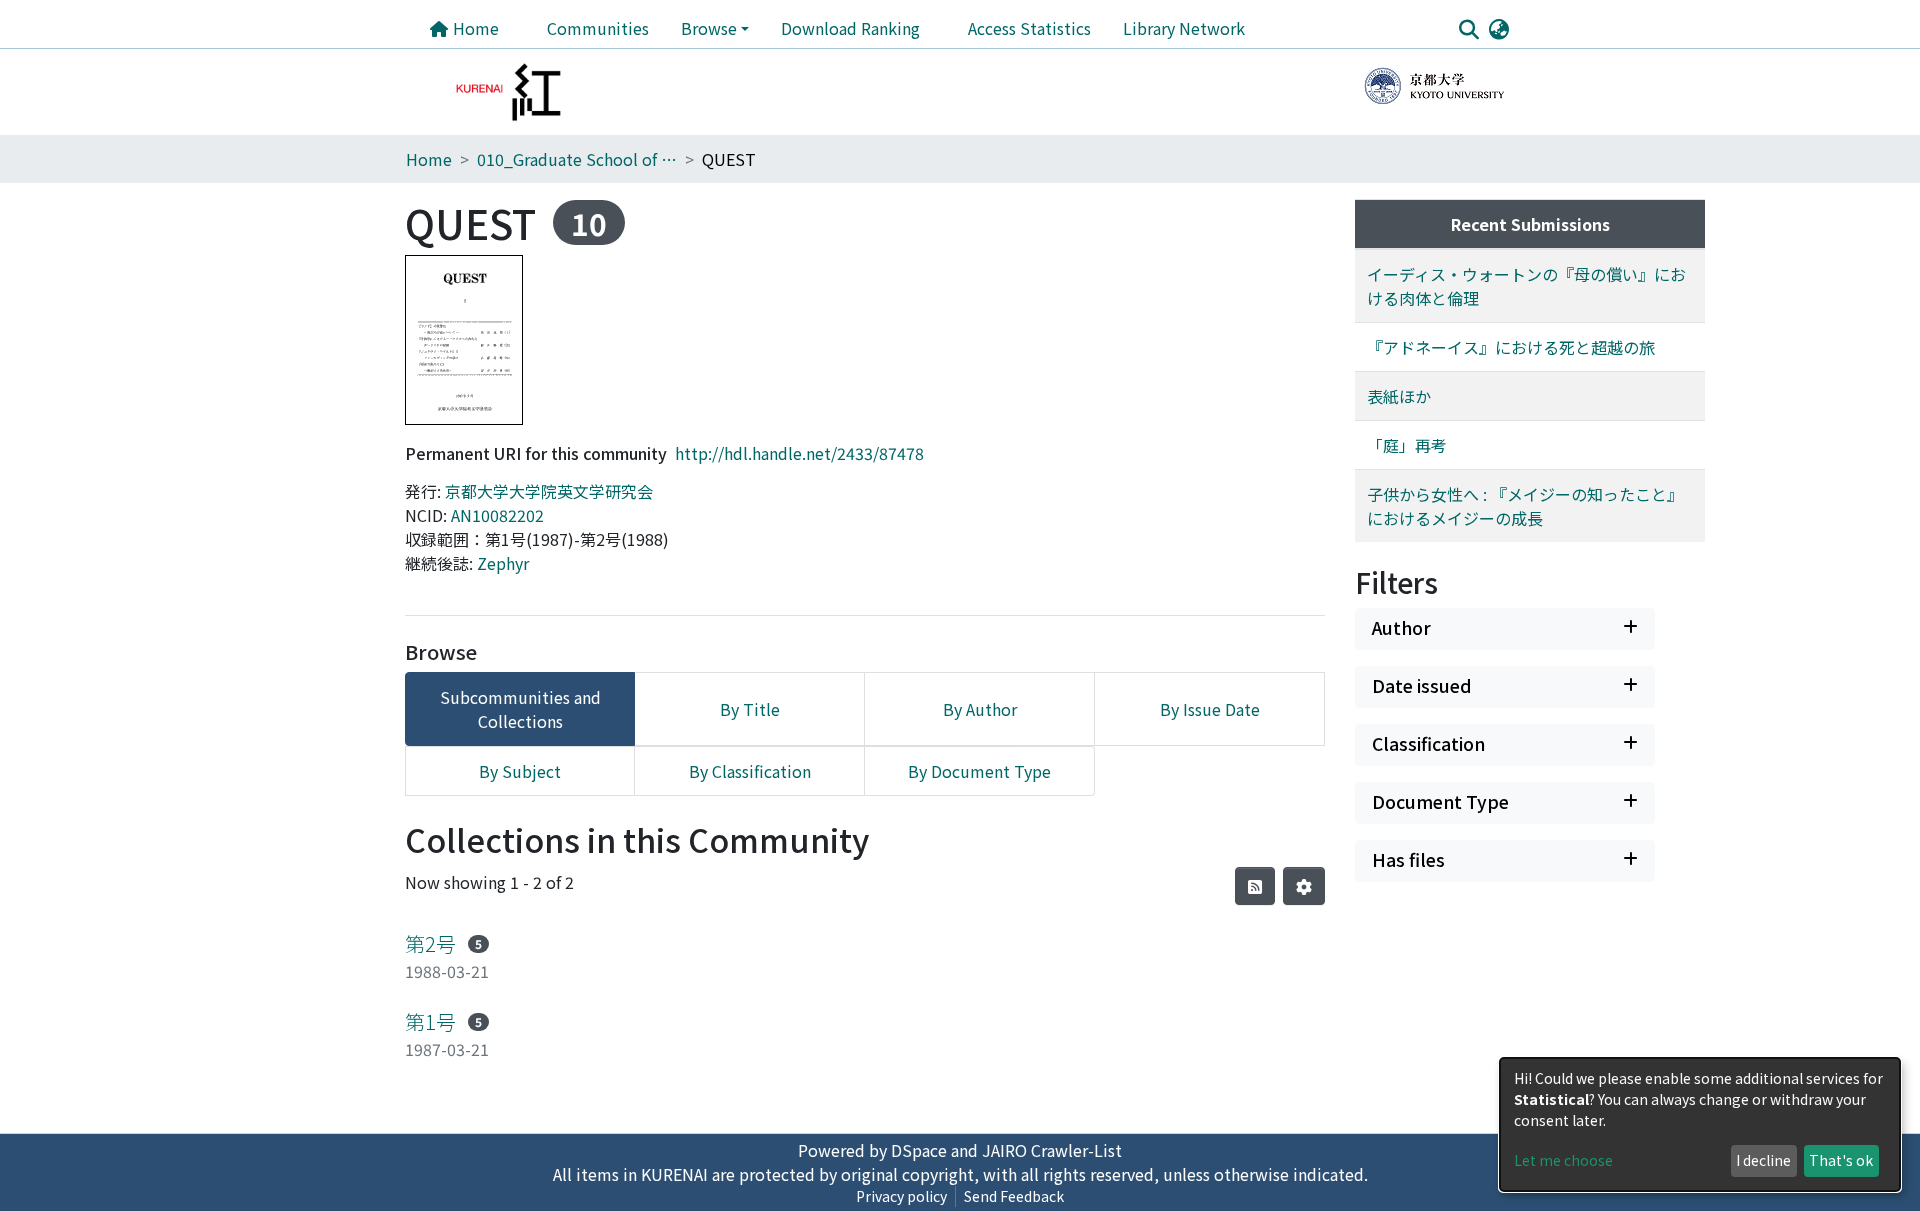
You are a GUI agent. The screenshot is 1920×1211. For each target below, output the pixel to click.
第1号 (430, 1021)
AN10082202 (497, 515)
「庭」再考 (1407, 445)
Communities (598, 28)
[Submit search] (1468, 29)
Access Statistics (1029, 28)
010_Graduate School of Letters (577, 159)
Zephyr (503, 563)
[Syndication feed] (1255, 886)
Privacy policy (901, 1196)
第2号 (430, 943)
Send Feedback (1014, 1196)
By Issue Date (1210, 709)
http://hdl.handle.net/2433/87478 (799, 453)
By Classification (750, 771)
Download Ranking (850, 28)
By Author (980, 709)
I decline (1763, 1160)
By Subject (520, 771)
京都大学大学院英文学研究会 (549, 491)
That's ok (1841, 1160)
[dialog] (1700, 1124)
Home (474, 28)
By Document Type (979, 771)
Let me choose (1563, 1160)
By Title (750, 709)
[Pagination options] (1304, 886)
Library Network (1184, 28)
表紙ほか (1399, 396)
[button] (1498, 28)
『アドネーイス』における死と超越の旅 (1511, 347)
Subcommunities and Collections (520, 709)
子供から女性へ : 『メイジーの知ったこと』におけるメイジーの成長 (1525, 506)
